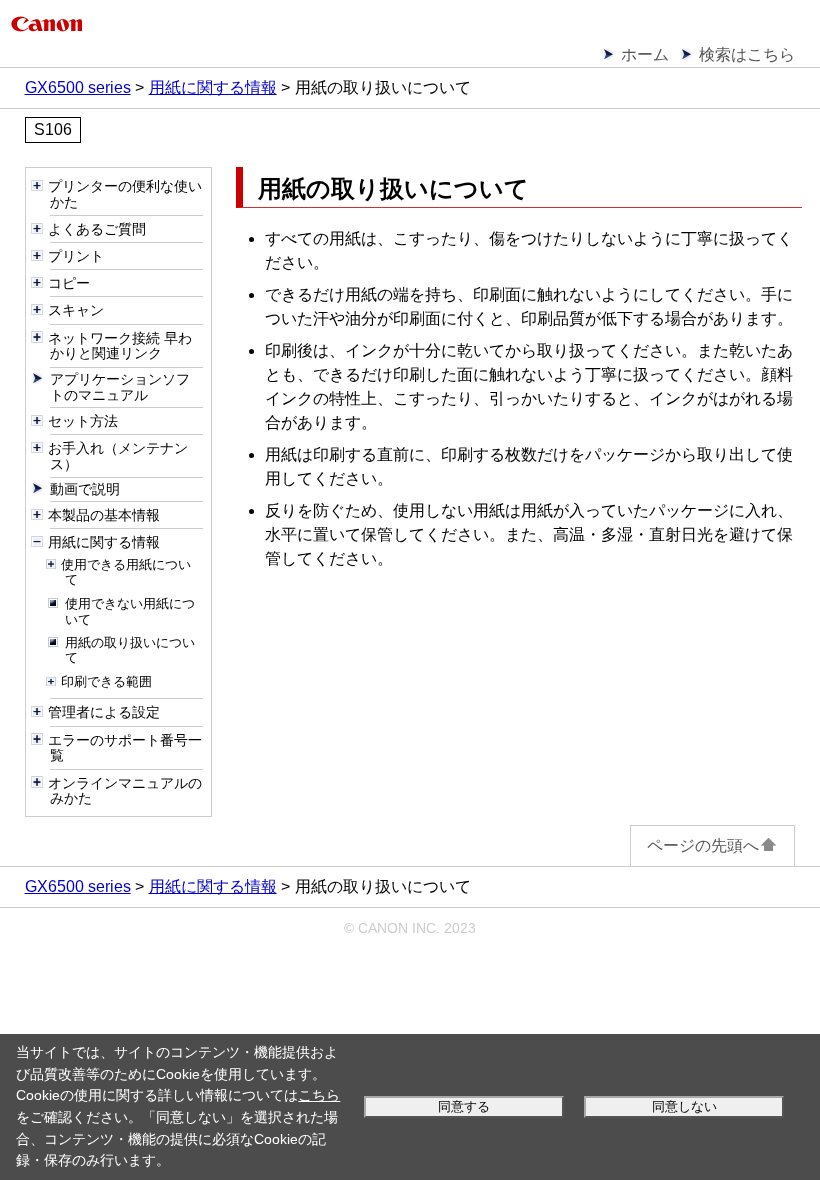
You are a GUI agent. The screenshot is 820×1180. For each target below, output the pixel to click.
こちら (319, 1095)
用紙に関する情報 (213, 87)
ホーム (645, 54)
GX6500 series (78, 87)
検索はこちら (747, 54)
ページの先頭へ (703, 845)
